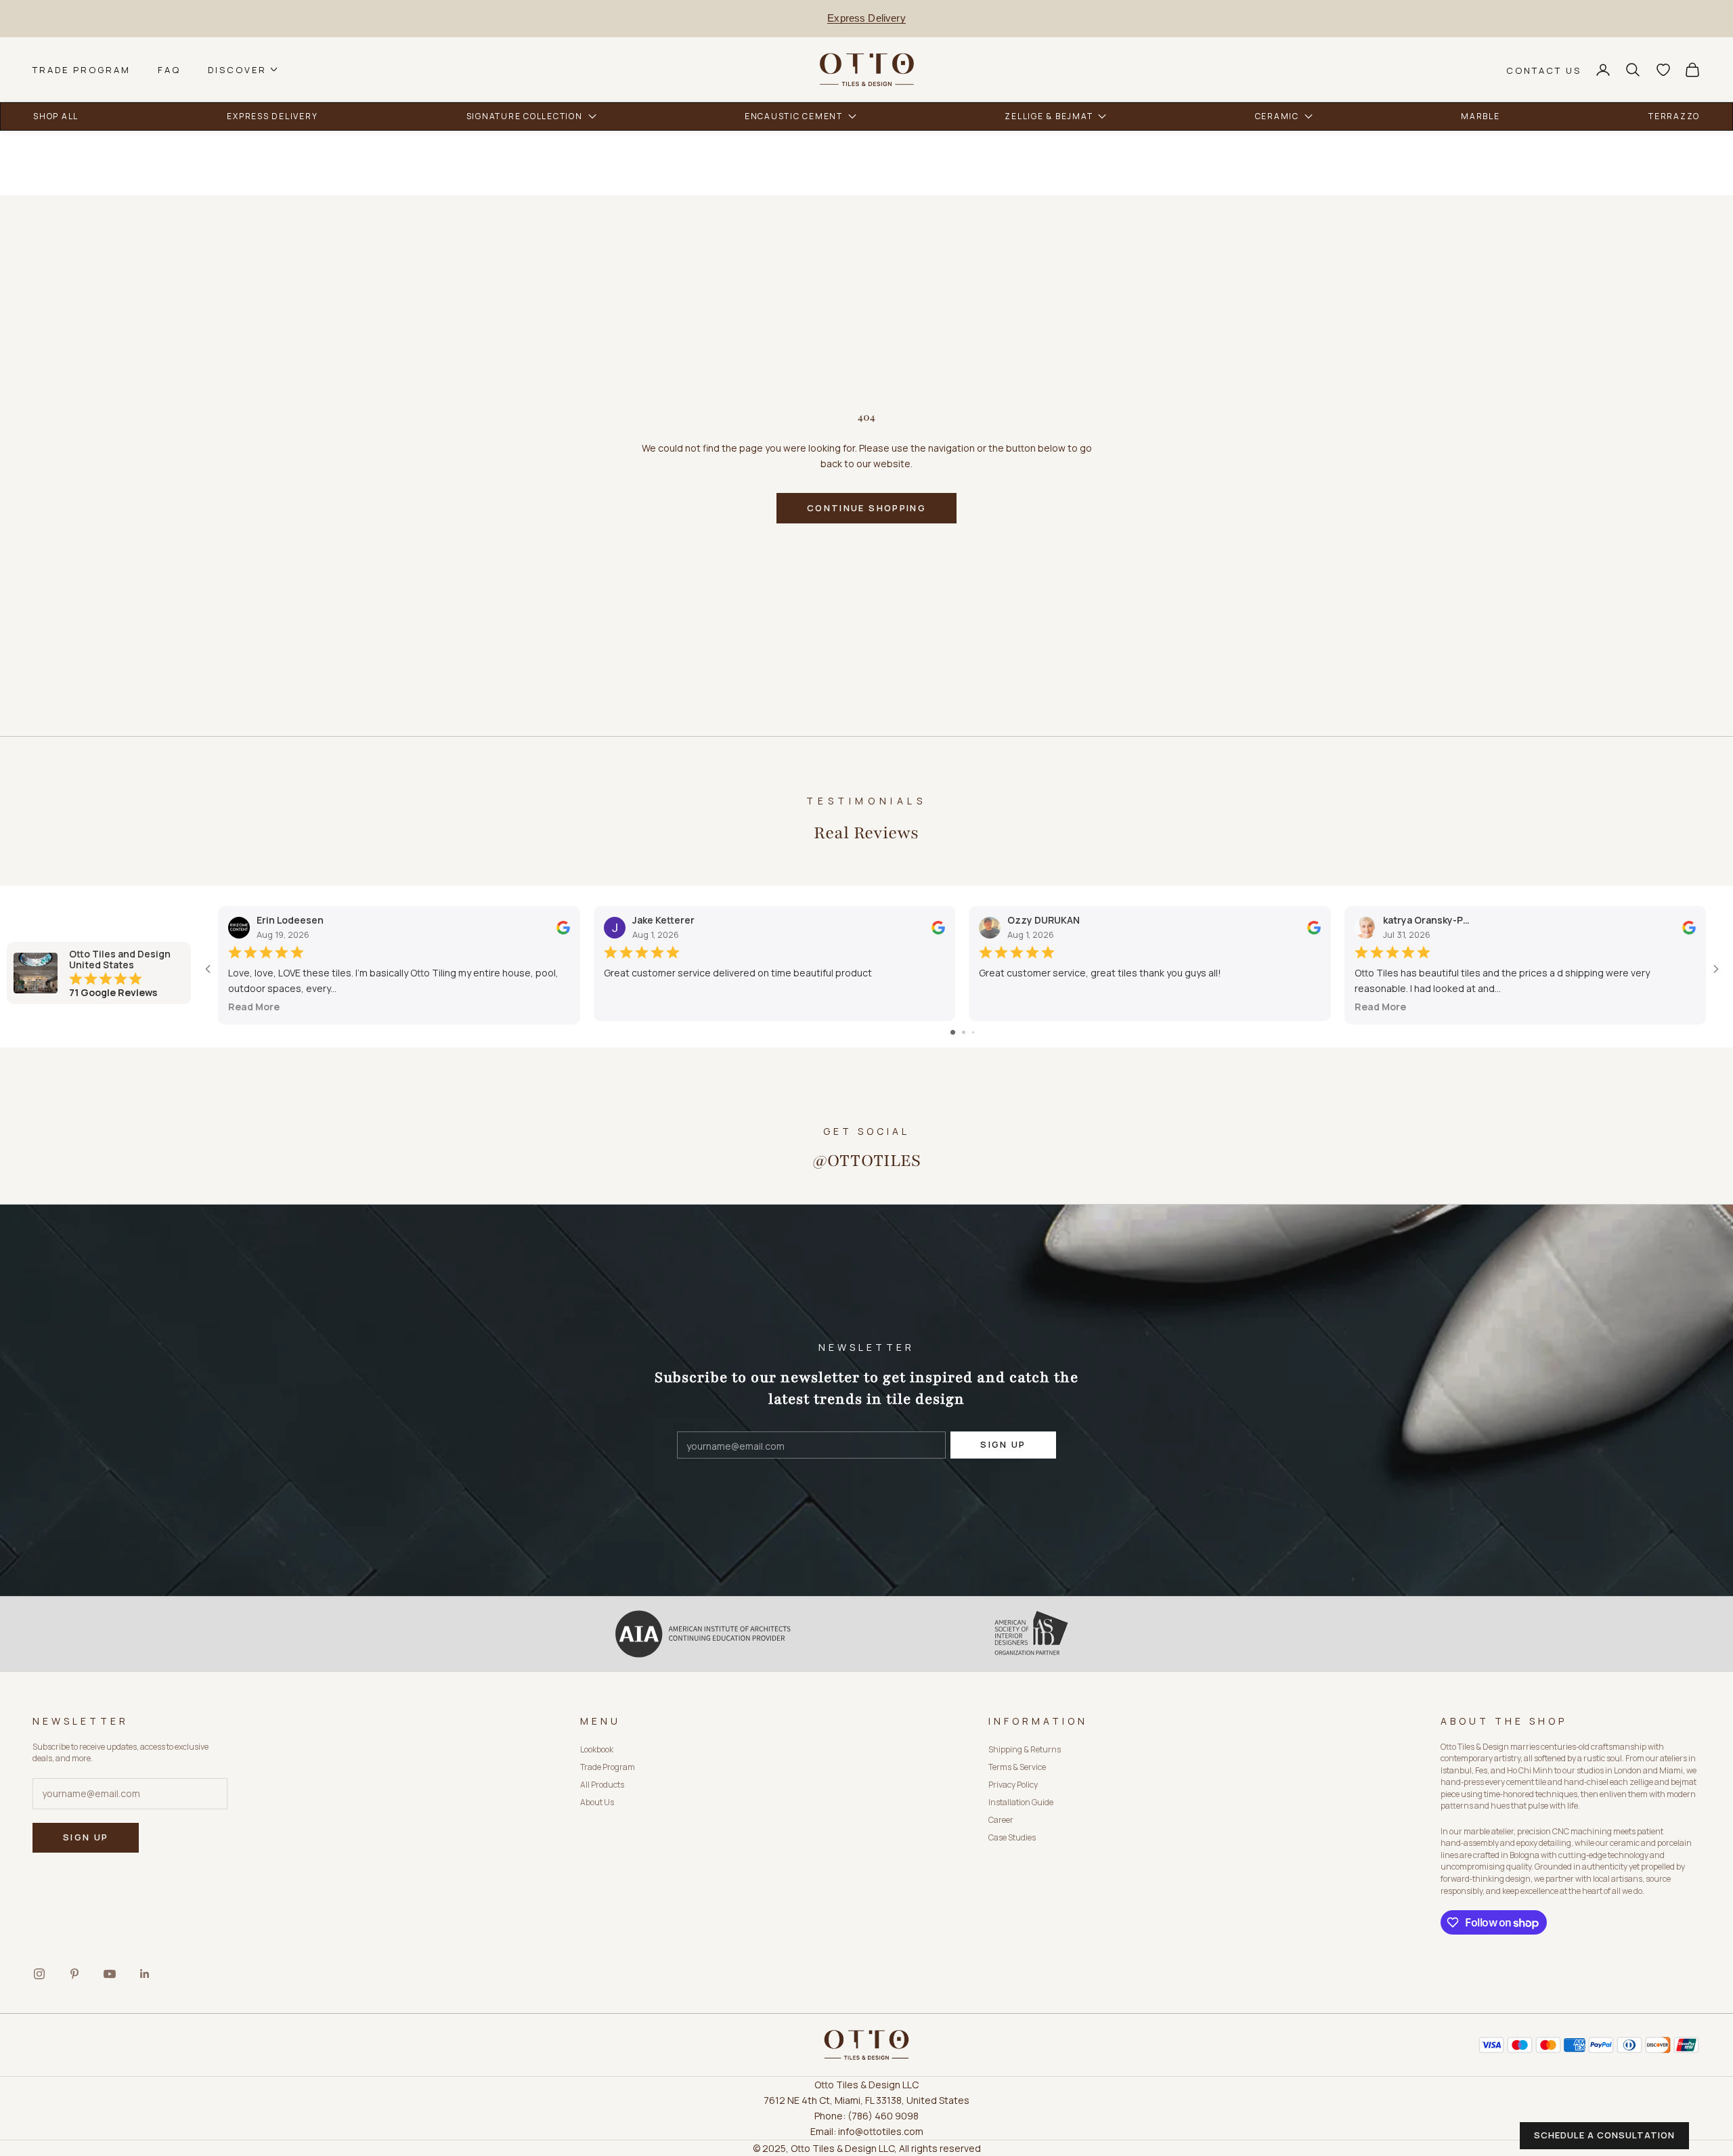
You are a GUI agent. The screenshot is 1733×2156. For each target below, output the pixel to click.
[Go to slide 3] (973, 1032)
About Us (597, 1802)
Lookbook (597, 1749)
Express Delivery (866, 18)
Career (1001, 1820)
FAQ (169, 69)
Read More (254, 1007)
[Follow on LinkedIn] (145, 1974)
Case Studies (1012, 1837)
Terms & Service (1017, 1767)
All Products (602, 1785)
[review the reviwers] (563, 927)
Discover (237, 69)
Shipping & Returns (1025, 1749)
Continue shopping (866, 508)
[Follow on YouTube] (110, 1974)
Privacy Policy (1013, 1785)
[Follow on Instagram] (39, 1974)
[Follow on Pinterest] (74, 1974)
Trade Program (82, 69)
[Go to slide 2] (964, 1032)
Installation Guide (1021, 1802)
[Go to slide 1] (953, 1032)
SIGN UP (1003, 1444)
